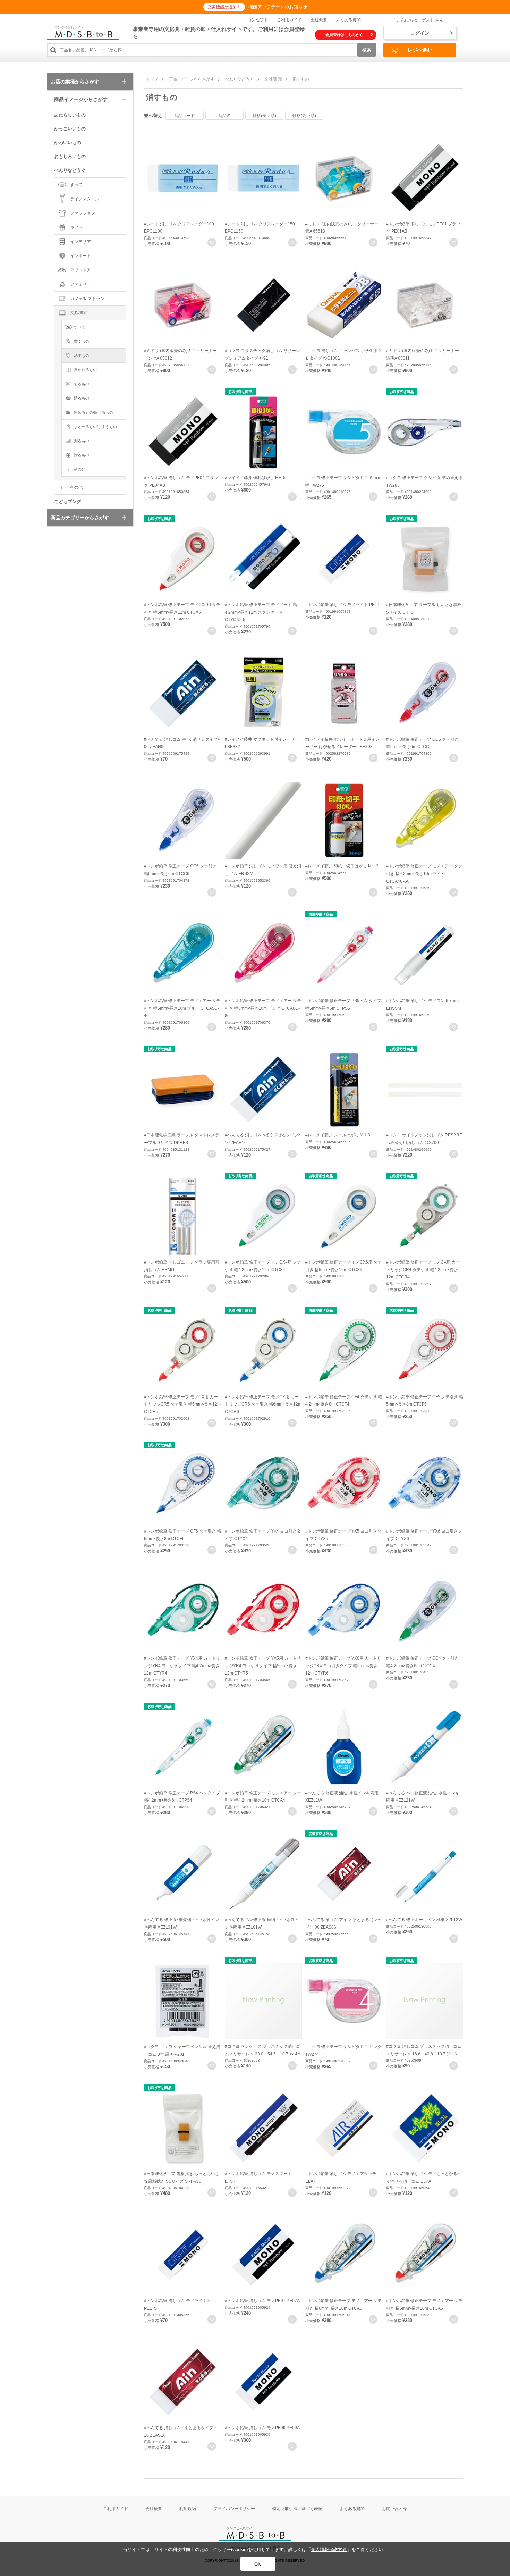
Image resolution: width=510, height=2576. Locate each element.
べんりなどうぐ (239, 79)
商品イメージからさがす (192, 79)
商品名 (224, 116)
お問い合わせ (394, 2509)
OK (258, 2564)
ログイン (420, 33)
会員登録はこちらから (345, 35)
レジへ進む (420, 50)
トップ (152, 79)
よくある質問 (348, 20)
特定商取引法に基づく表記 (297, 2509)
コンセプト (258, 20)
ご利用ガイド (289, 20)
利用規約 (188, 2509)
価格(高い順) (304, 116)
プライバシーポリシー (234, 2509)
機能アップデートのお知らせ (278, 7)
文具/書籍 (273, 79)
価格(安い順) (264, 116)
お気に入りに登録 (212, 242)
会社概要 (319, 20)
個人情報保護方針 (329, 2549)
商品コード (185, 116)
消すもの (301, 79)
